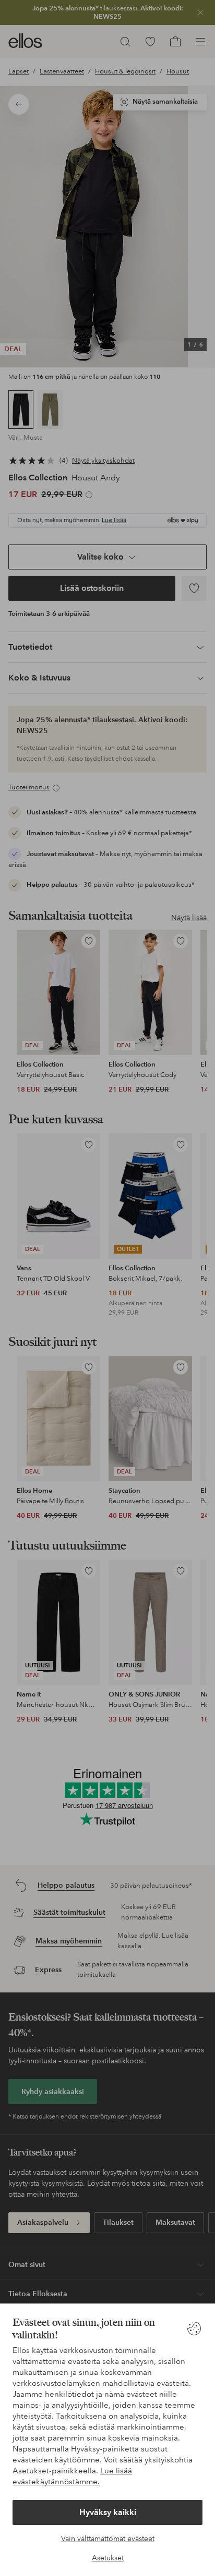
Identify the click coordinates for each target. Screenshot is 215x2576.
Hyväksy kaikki (108, 2512)
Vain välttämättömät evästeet (108, 2538)
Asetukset (108, 2558)
